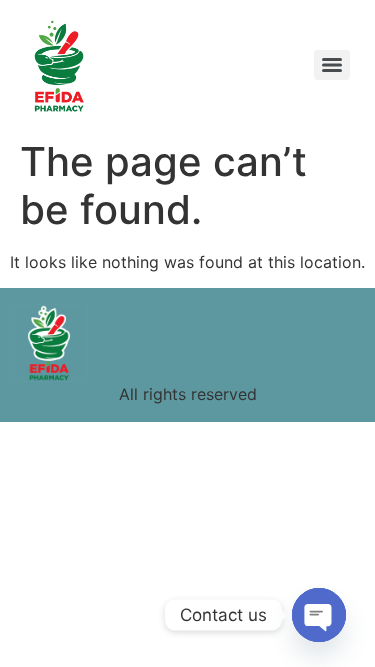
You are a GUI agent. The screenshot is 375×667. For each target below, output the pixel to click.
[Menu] (332, 65)
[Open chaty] (319, 615)
